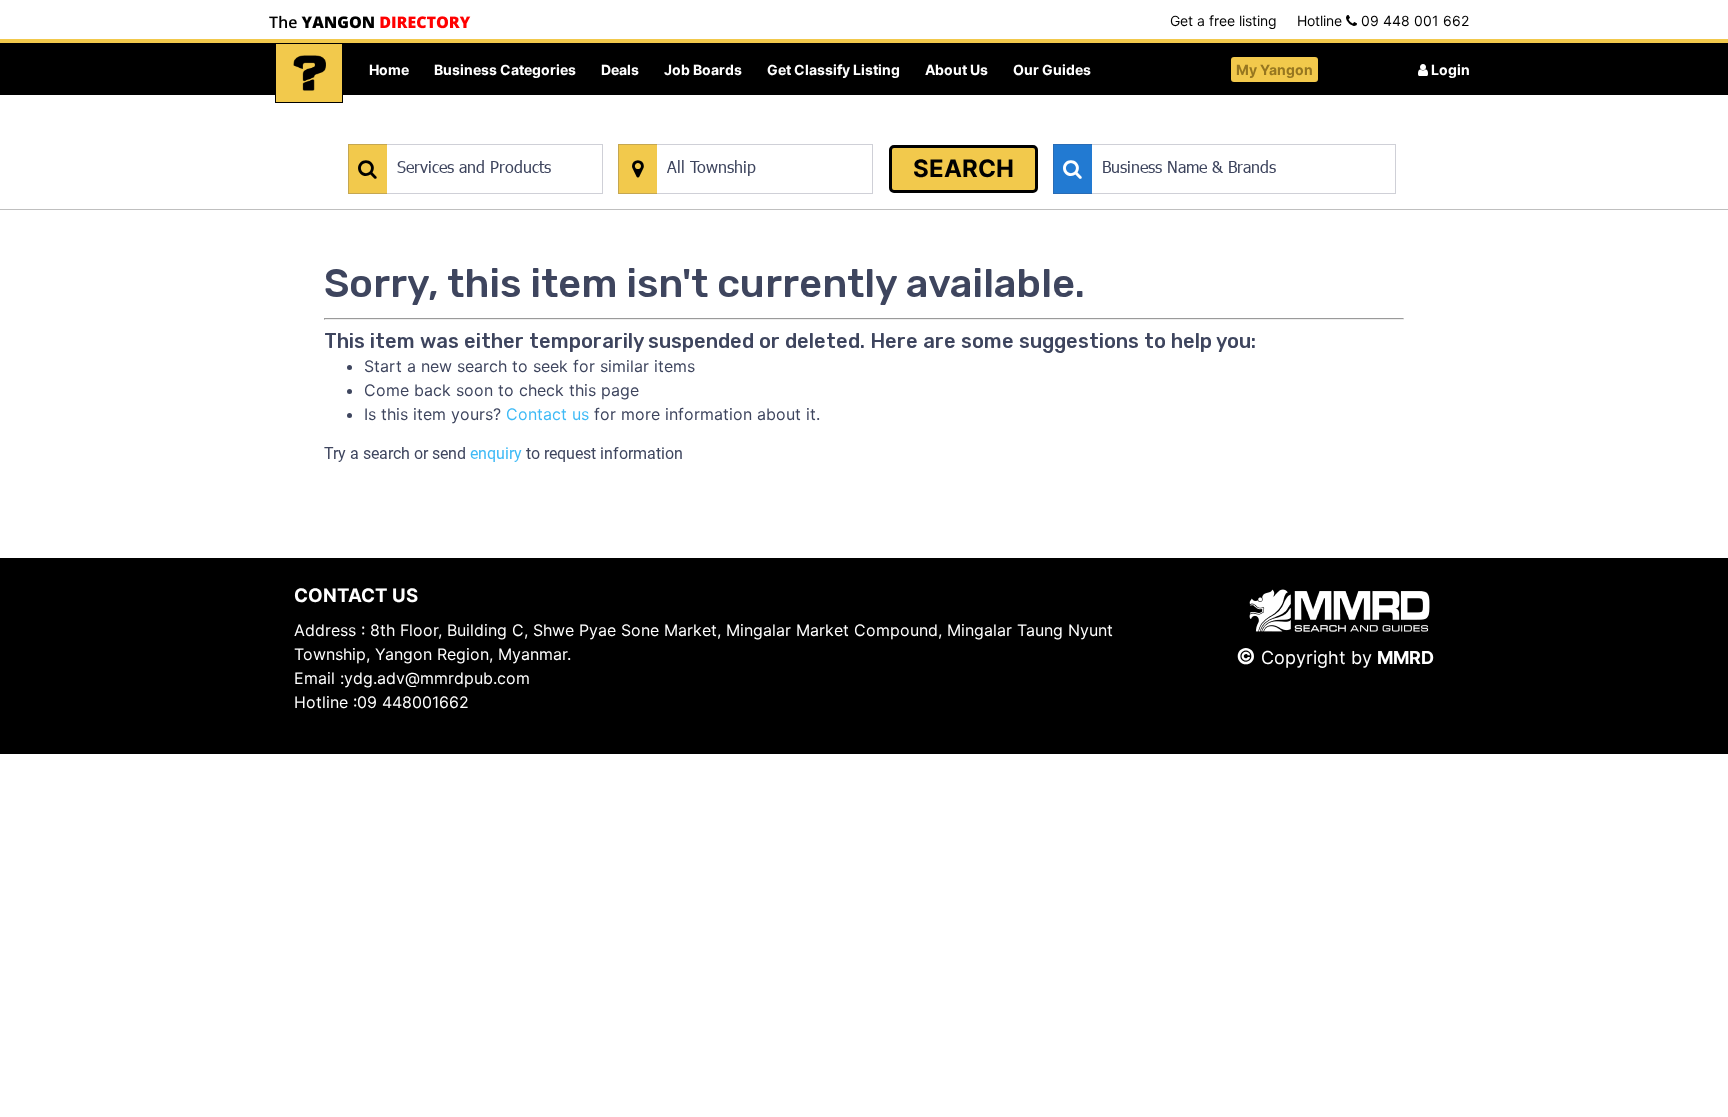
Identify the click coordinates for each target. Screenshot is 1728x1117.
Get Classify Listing (833, 69)
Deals (620, 69)
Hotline (1383, 20)
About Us (956, 69)
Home (389, 69)
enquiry (496, 453)
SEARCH (963, 168)
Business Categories (505, 69)
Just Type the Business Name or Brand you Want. (1203, 133)
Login (1449, 69)
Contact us (547, 414)
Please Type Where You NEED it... (721, 133)
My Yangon (1274, 69)
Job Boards (703, 69)
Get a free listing (1223, 20)
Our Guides (1052, 69)
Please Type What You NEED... (441, 133)
